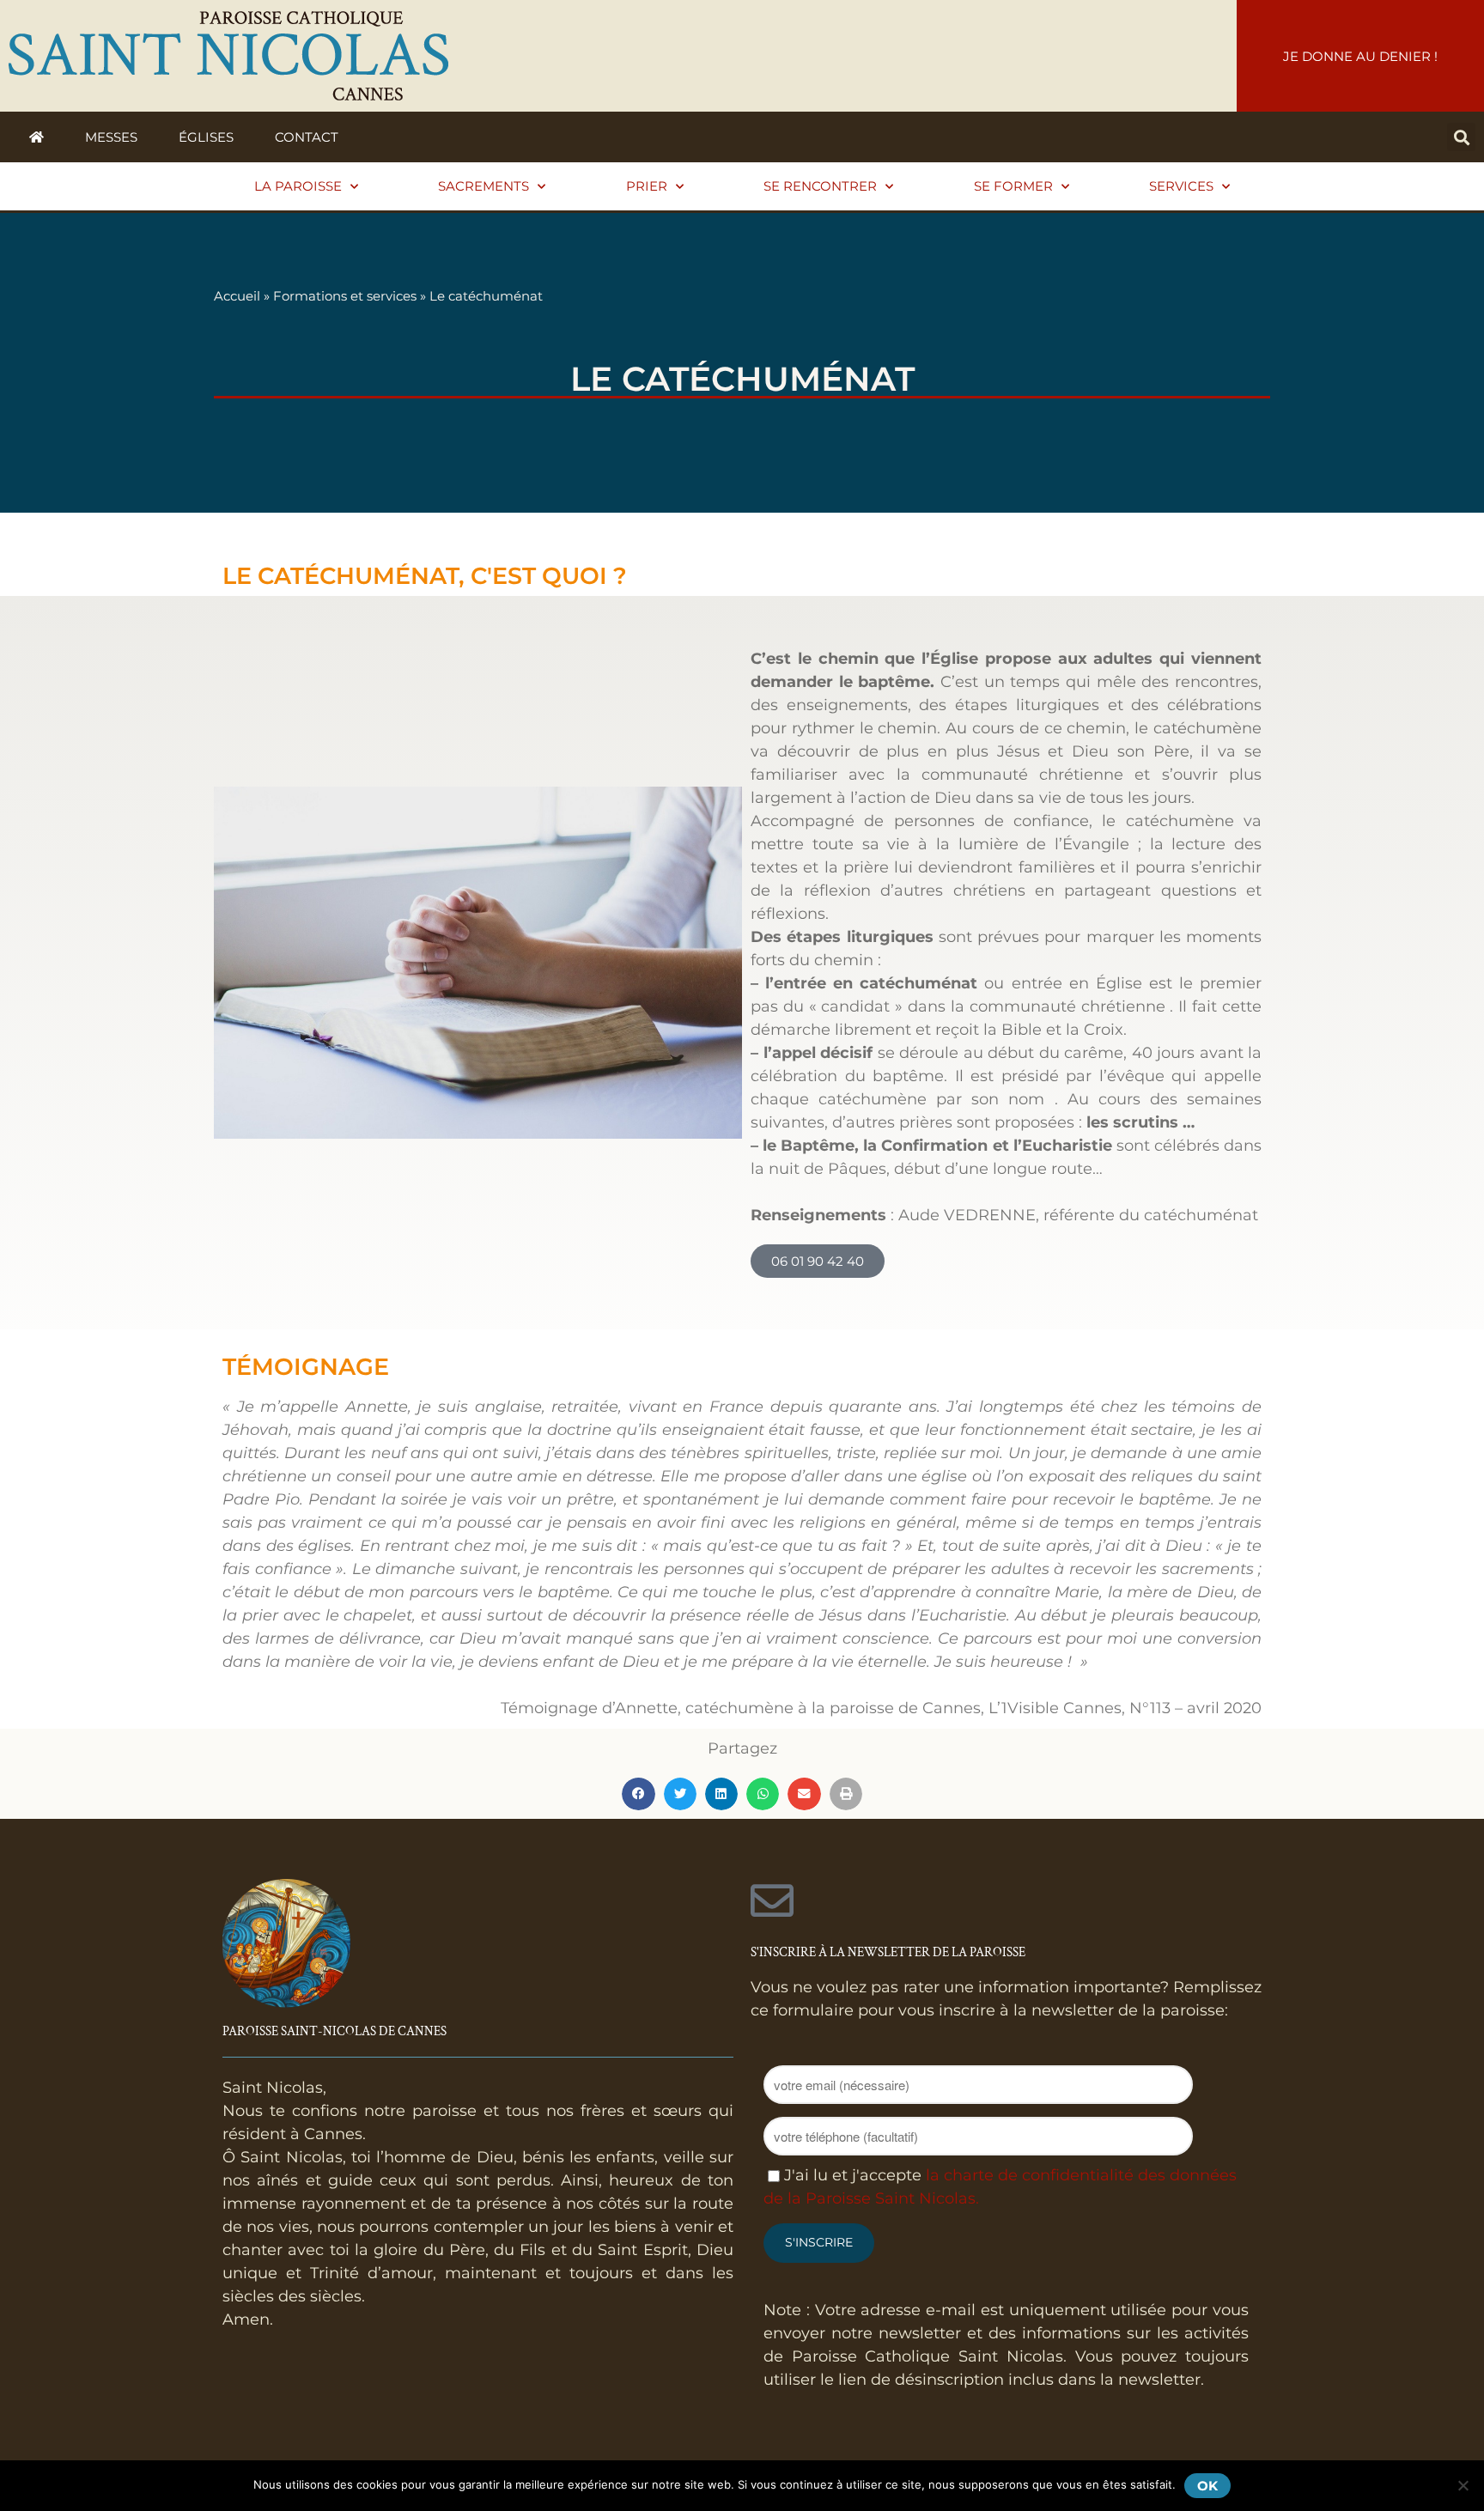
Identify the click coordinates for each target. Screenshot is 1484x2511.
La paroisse (298, 186)
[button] (1461, 137)
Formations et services (345, 296)
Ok (1207, 2486)
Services (1181, 186)
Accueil (237, 296)
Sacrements (484, 186)
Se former (1013, 186)
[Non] (1463, 2485)
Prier (647, 186)
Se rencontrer (820, 186)
